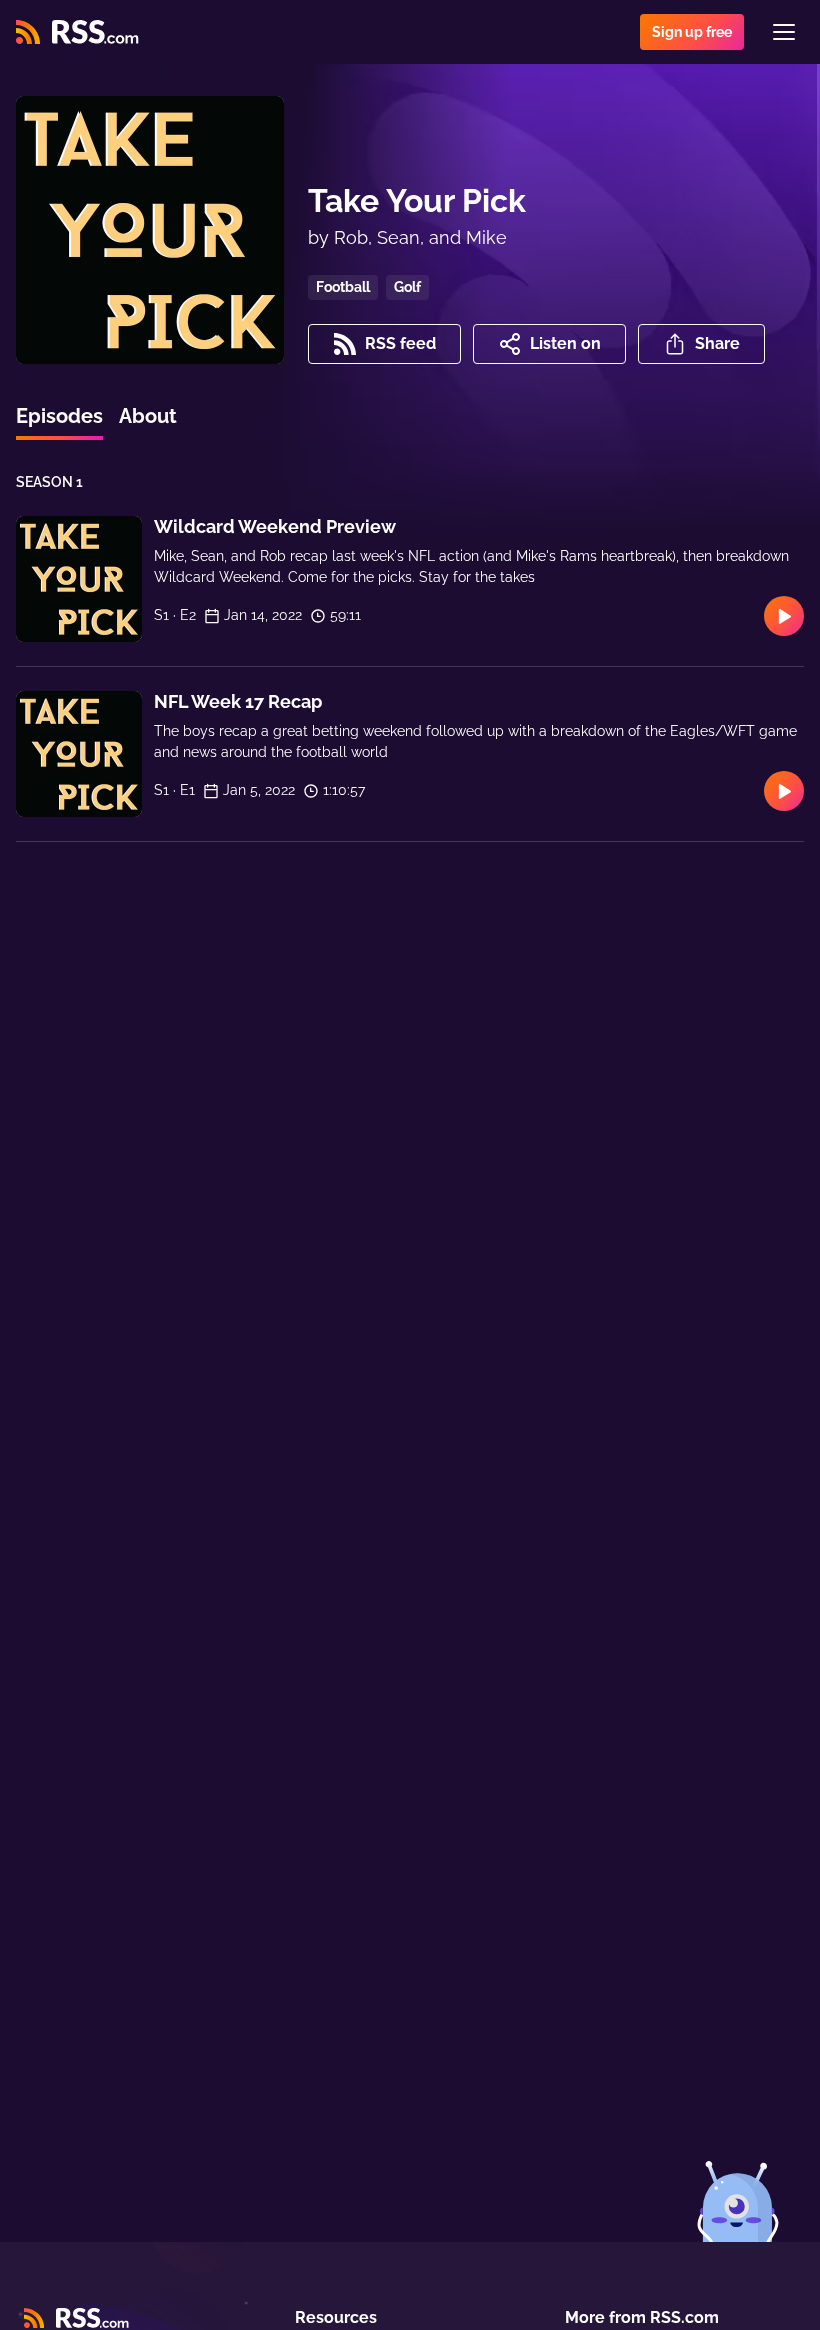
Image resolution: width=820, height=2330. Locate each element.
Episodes (59, 416)
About (148, 416)
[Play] (784, 616)
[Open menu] (784, 32)
